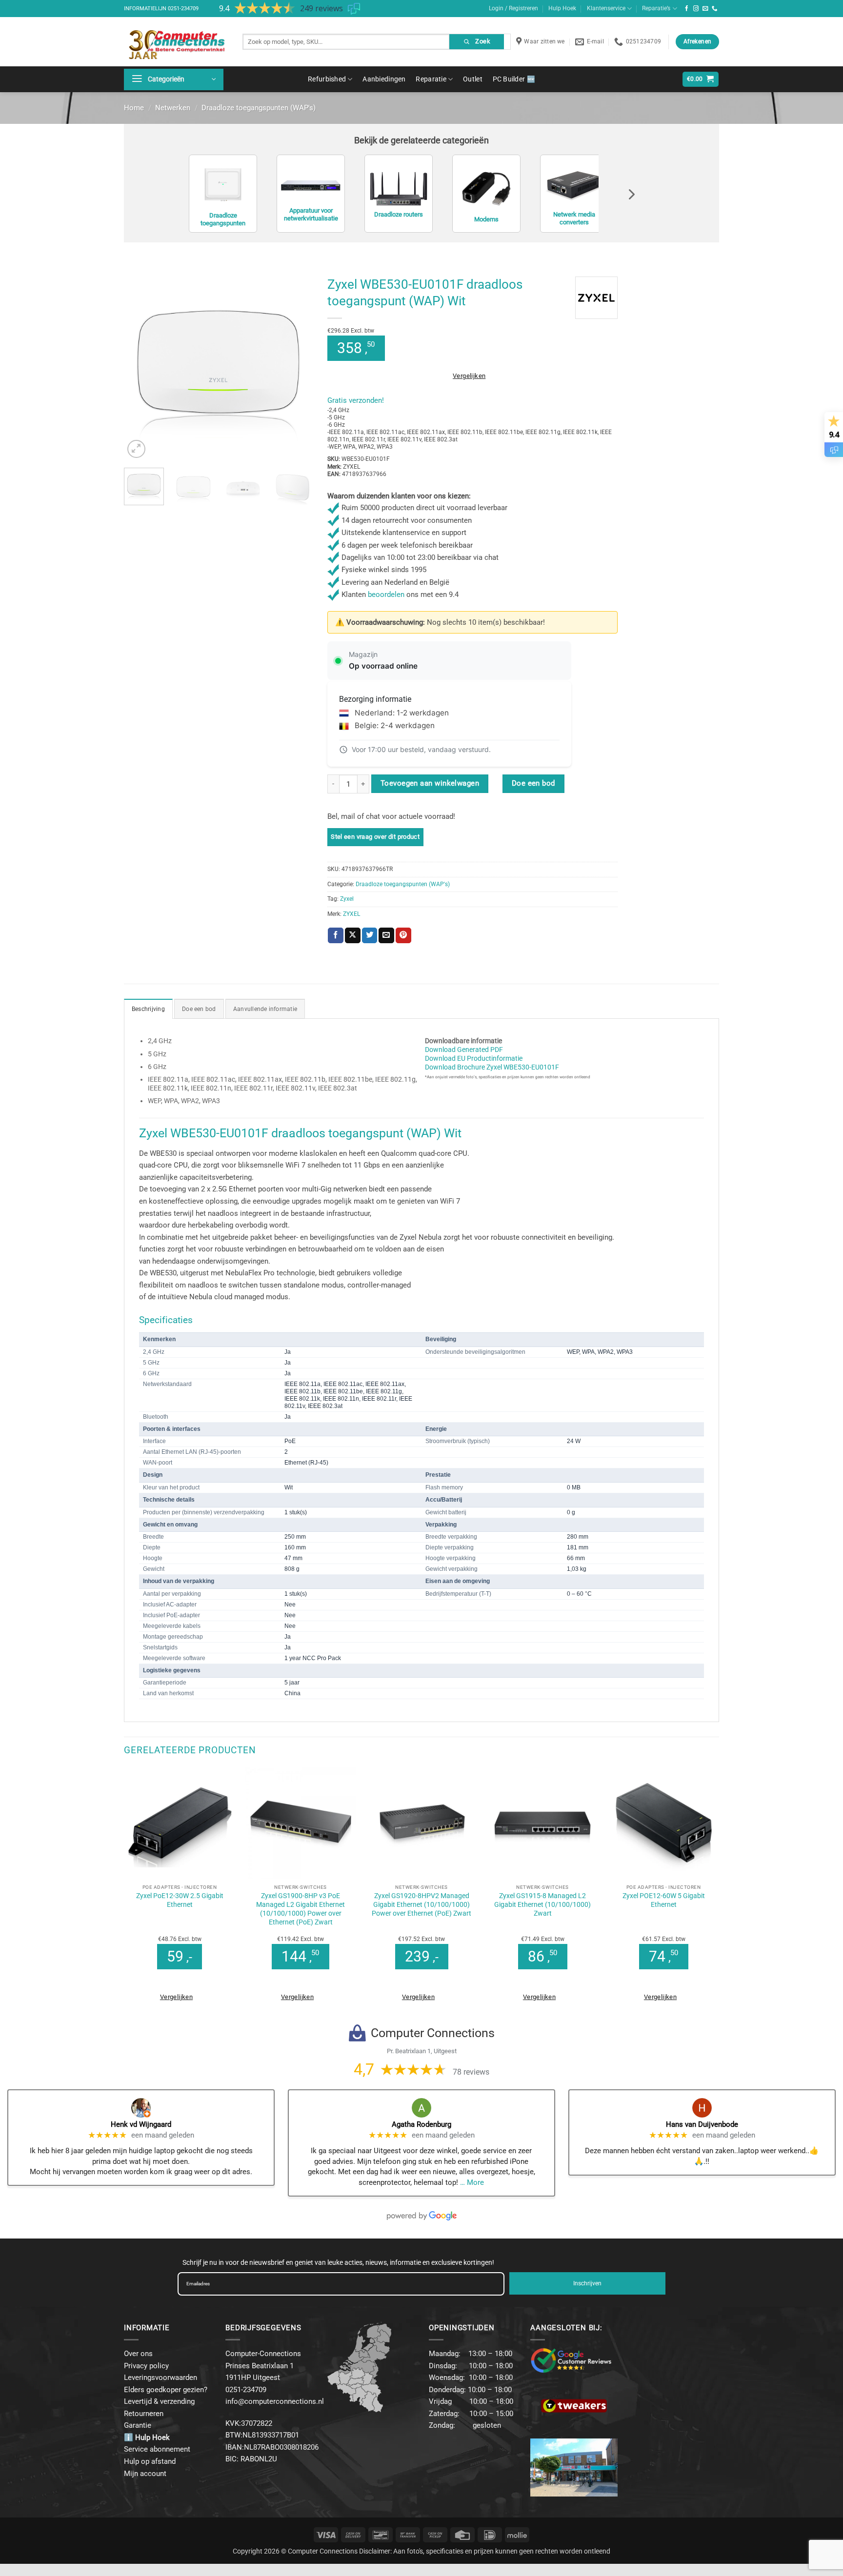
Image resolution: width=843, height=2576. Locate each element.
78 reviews (471, 2072)
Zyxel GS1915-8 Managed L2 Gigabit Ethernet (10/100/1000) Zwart (542, 1904)
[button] (174, 79)
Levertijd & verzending (159, 2401)
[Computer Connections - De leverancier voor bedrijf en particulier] (176, 42)
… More (472, 2182)
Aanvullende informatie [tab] (265, 1009)
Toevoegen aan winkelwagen (430, 783)
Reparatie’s (656, 8)
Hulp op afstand (150, 2461)
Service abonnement (157, 2449)
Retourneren (144, 2414)
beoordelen (386, 594)
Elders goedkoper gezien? (166, 2390)
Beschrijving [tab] (148, 1009)
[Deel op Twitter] (370, 935)
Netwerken (173, 108)
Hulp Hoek (562, 8)
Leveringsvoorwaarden (161, 2378)
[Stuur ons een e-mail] (705, 9)
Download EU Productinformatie (474, 1058)
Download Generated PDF (464, 1050)
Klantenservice (606, 8)
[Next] (297, 366)
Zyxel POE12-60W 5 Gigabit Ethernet (664, 1900)
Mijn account (145, 2474)
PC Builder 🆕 (514, 79)
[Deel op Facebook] (336, 935)
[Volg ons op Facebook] (687, 9)
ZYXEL (351, 914)
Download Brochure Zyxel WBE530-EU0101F (492, 1067)
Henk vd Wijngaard (141, 2124)
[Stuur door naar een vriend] (386, 935)
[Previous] (140, 366)
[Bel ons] (715, 9)
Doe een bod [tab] (199, 1009)
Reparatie (431, 79)
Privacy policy (146, 2366)
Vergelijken (469, 376)
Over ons (138, 2354)
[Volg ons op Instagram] (696, 9)
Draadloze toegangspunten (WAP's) (259, 108)
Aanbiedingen (384, 79)
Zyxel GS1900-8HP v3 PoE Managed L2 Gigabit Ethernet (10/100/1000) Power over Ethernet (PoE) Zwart (301, 1909)
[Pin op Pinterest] (403, 935)
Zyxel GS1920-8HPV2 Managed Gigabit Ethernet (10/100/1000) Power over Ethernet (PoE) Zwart (421, 1904)
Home (134, 108)
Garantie (138, 2425)
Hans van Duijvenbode (702, 2124)
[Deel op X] (353, 935)
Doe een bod (533, 783)
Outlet (473, 79)
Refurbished (327, 79)
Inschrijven (587, 2283)
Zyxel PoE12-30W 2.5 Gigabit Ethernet (180, 1900)
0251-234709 (183, 9)
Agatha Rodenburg (421, 2124)
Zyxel (347, 899)
